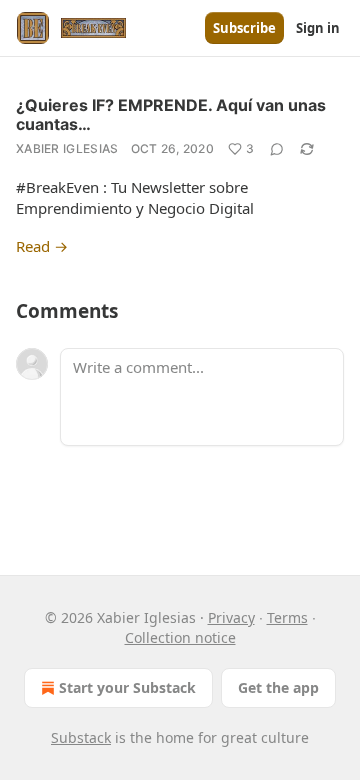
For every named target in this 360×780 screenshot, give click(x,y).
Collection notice (180, 637)
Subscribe (244, 28)
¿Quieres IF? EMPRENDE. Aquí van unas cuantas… (171, 114)
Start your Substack (127, 687)
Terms (287, 617)
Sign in (318, 28)
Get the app (278, 687)
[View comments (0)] (277, 149)
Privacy (231, 617)
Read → (42, 246)
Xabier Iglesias (67, 148)
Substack (81, 737)
